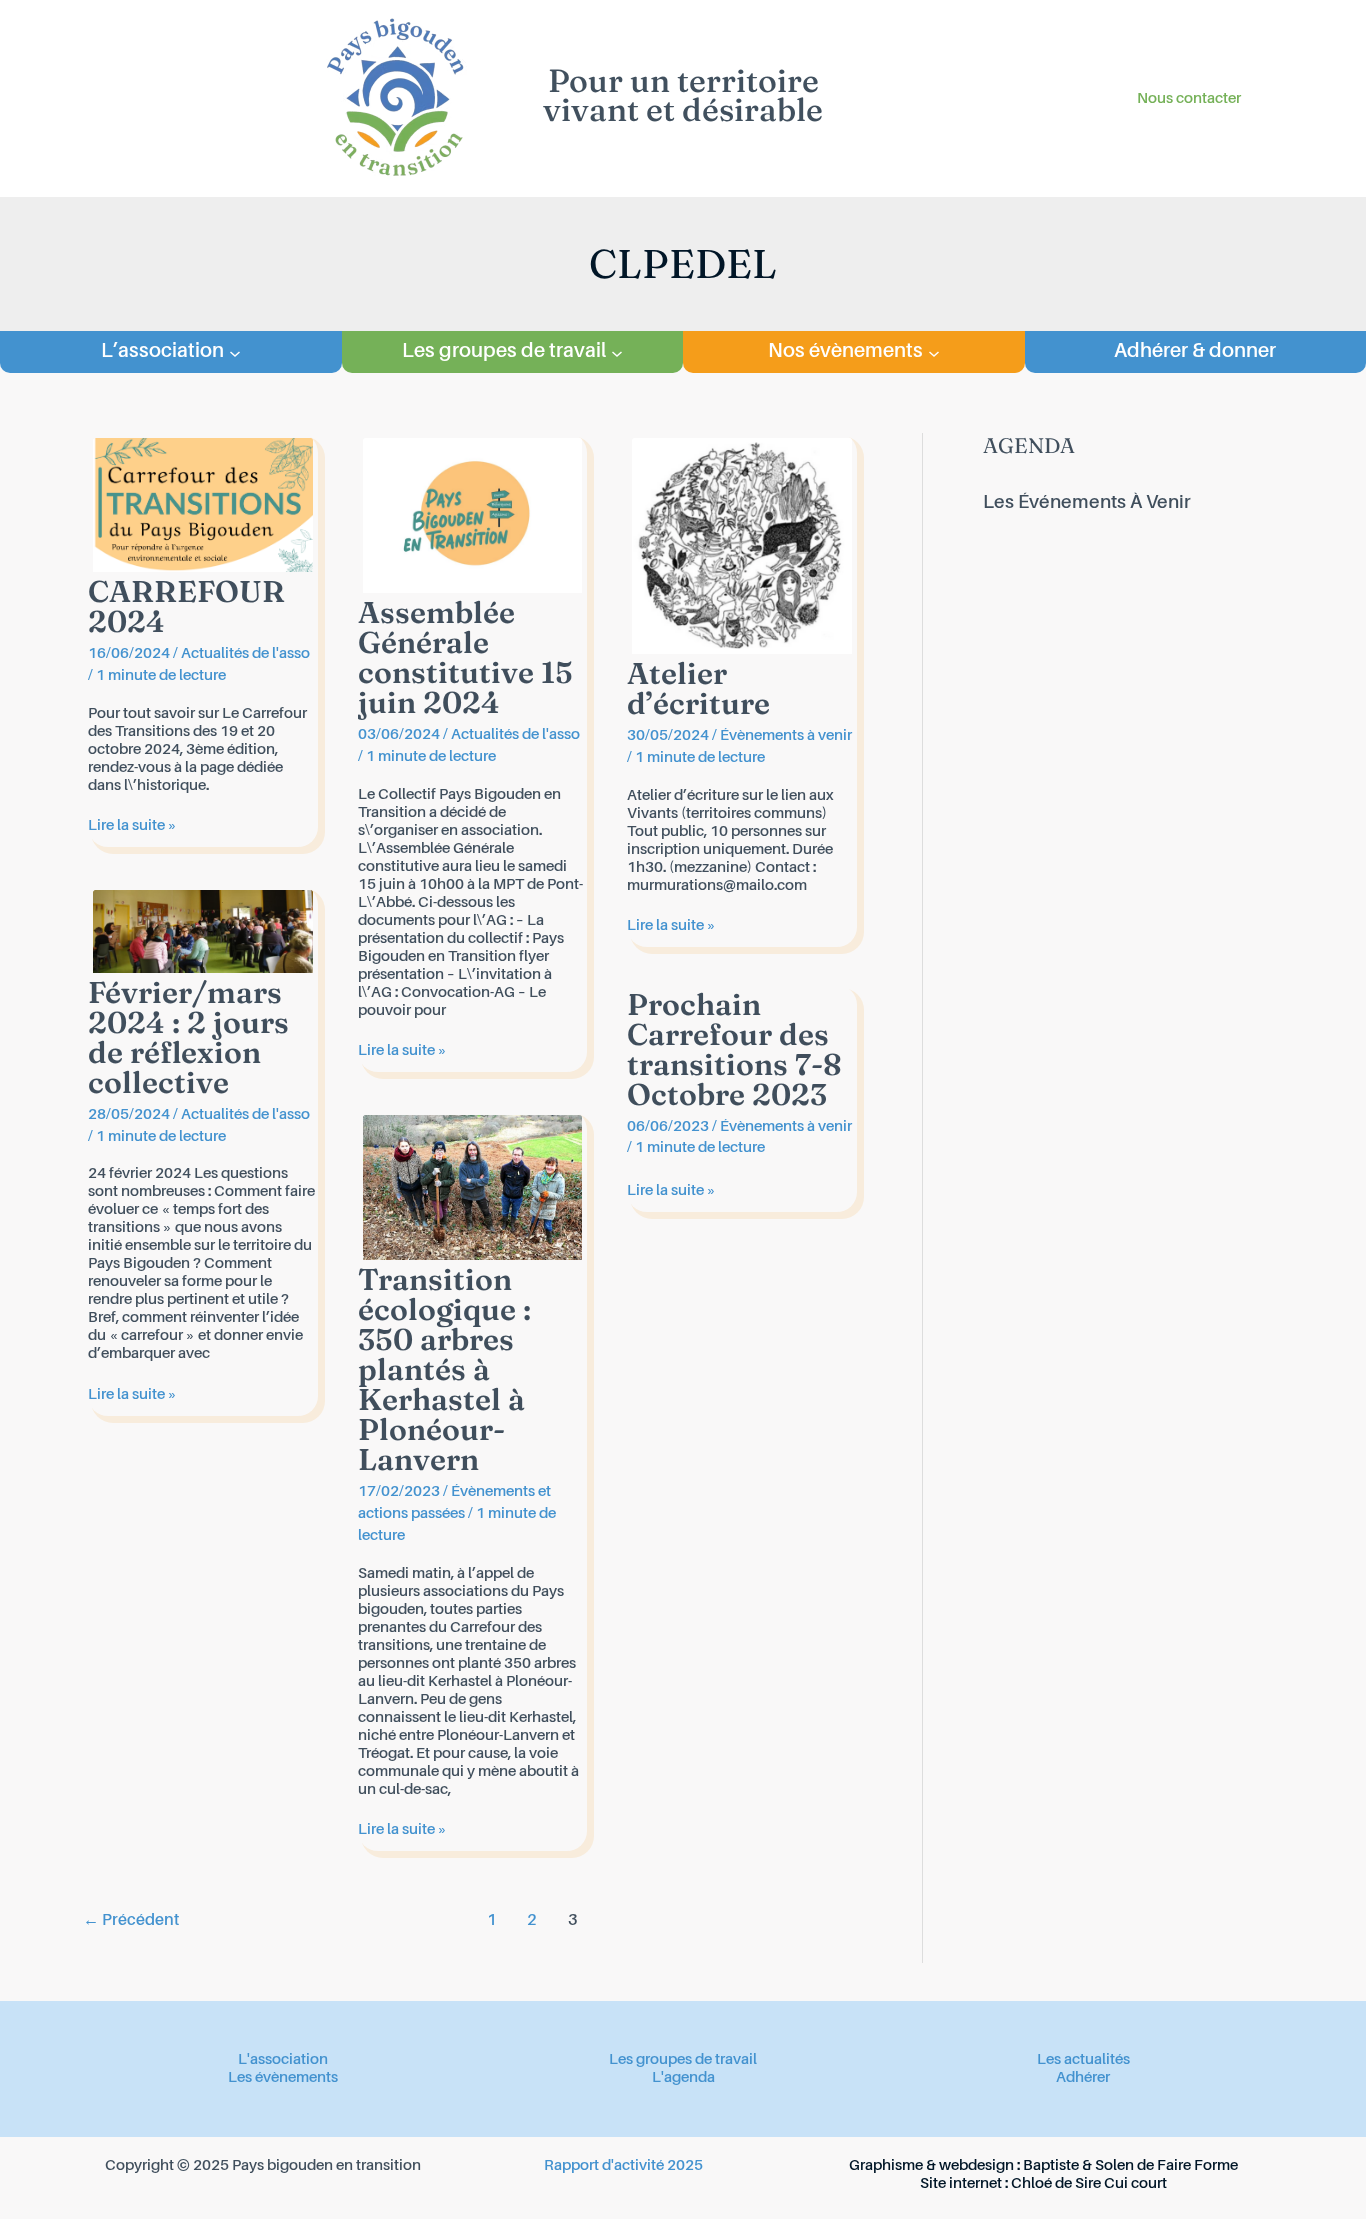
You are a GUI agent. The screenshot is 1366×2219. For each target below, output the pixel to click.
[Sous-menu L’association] (235, 352)
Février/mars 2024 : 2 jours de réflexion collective (188, 1037)
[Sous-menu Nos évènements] (934, 352)
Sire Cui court (1121, 2183)
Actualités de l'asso (245, 653)
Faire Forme (1197, 2165)
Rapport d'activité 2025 (623, 2165)
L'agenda (683, 2077)
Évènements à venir (786, 735)
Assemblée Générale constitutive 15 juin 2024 (465, 657)
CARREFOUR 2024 (186, 606)
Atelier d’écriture (698, 688)
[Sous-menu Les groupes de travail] (617, 352)
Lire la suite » (132, 826)
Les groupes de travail (683, 2059)
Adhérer (1083, 2077)
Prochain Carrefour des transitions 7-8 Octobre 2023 (734, 1049)
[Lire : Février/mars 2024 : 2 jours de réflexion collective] (203, 930)
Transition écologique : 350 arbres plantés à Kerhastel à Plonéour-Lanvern (444, 1369)
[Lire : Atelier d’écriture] (742, 545)
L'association (283, 2059)
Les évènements (283, 2077)
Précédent (131, 1921)
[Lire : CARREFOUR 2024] (203, 504)
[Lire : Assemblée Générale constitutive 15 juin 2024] (473, 515)
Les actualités (1083, 2059)
